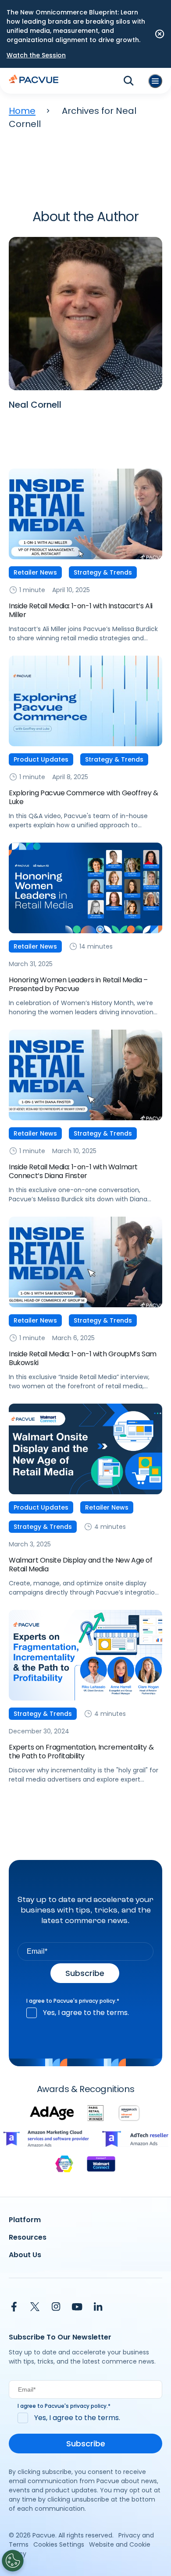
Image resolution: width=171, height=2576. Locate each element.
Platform (25, 2220)
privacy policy (97, 2001)
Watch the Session (36, 55)
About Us (25, 2255)
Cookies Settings (59, 2544)
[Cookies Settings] (13, 2561)
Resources (28, 2237)
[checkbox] (85, 2013)
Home (22, 111)
